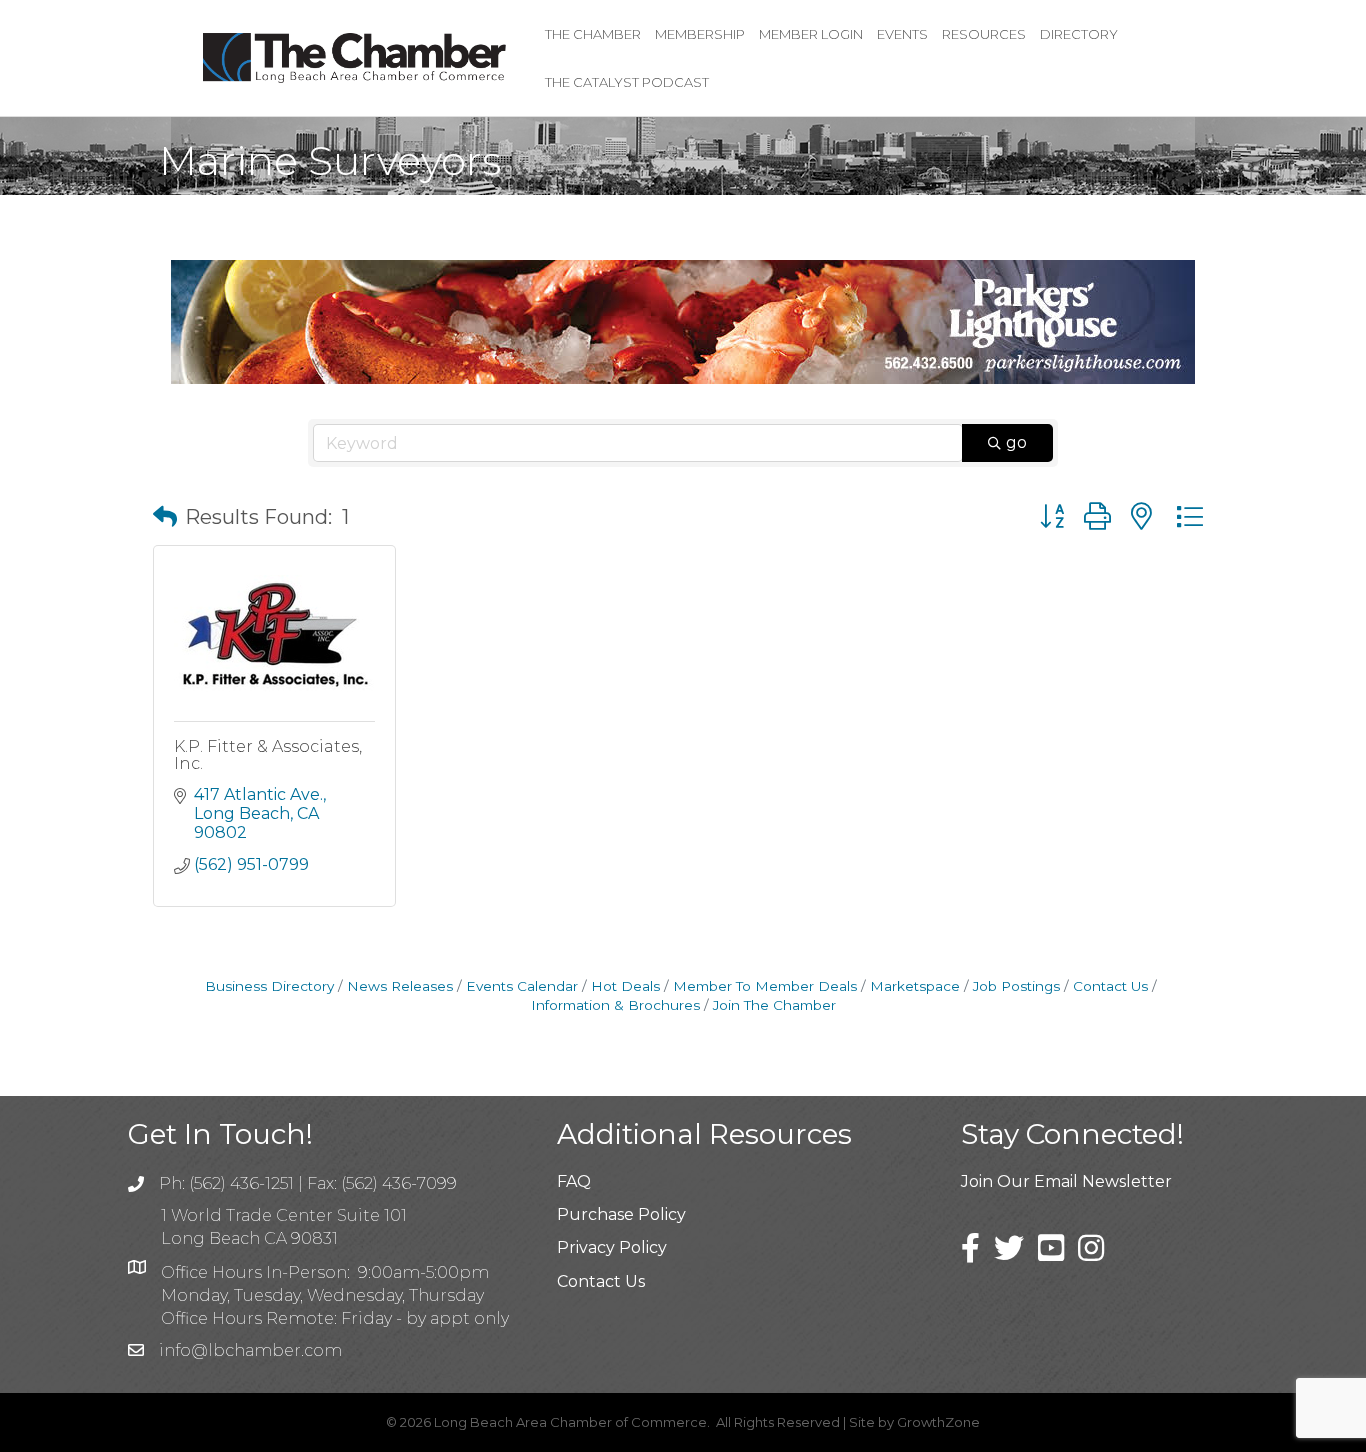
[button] (165, 517)
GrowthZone (938, 1422)
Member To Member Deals (765, 986)
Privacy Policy (612, 1247)
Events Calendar (522, 986)
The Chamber (593, 34)
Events (902, 34)
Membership (700, 34)
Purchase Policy (621, 1214)
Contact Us (1110, 986)
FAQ (574, 1181)
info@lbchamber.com (250, 1350)
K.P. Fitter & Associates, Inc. (268, 755)
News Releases (400, 986)
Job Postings (1016, 986)
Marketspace (915, 986)
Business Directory (269, 986)
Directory (1079, 34)
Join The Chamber (774, 1005)
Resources (984, 34)
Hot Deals (625, 986)
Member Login (811, 34)
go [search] (1016, 442)
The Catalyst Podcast (627, 82)
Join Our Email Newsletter (1066, 1181)
